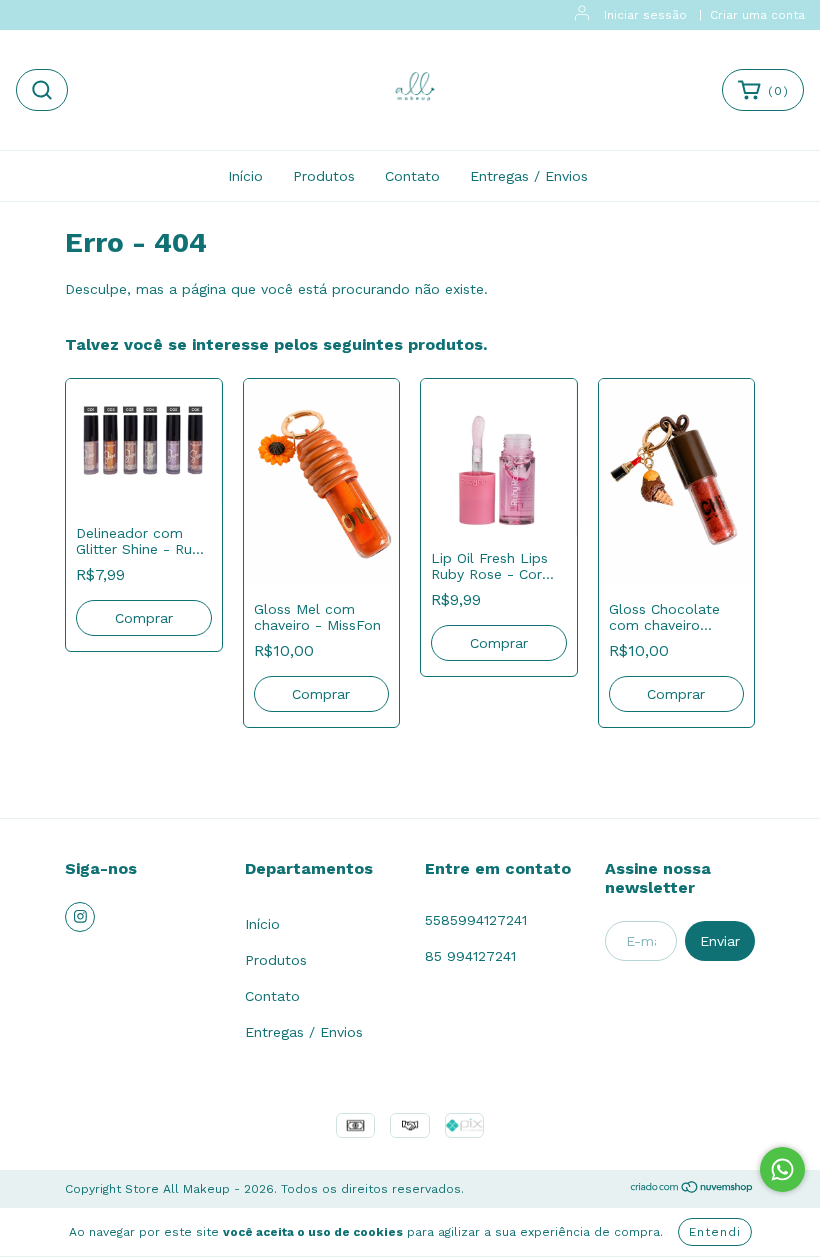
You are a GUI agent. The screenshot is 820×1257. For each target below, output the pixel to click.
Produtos (324, 176)
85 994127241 (470, 956)
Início (245, 176)
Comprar (144, 618)
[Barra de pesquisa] (42, 90)
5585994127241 (476, 920)
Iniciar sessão (645, 15)
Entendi (715, 1232)
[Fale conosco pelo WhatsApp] (782, 1169)
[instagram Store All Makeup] (80, 917)
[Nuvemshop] (692, 1190)
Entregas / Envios (529, 176)
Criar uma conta (757, 15)
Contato (412, 176)
